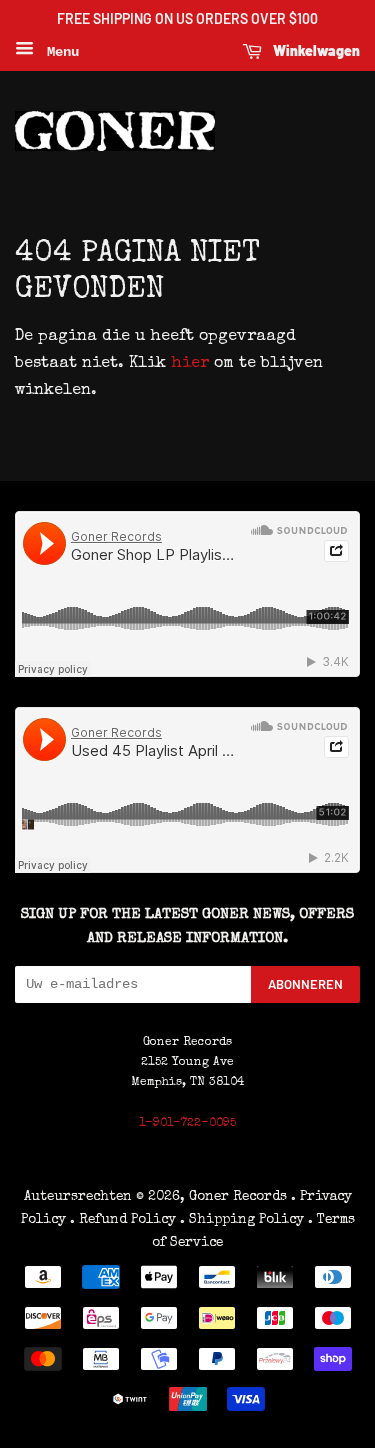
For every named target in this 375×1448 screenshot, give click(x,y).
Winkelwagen (315, 50)
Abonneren (305, 984)
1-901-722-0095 (187, 1124)
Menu (59, 52)
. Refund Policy (123, 1220)
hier (190, 364)
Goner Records (240, 1197)
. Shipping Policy (242, 1220)
